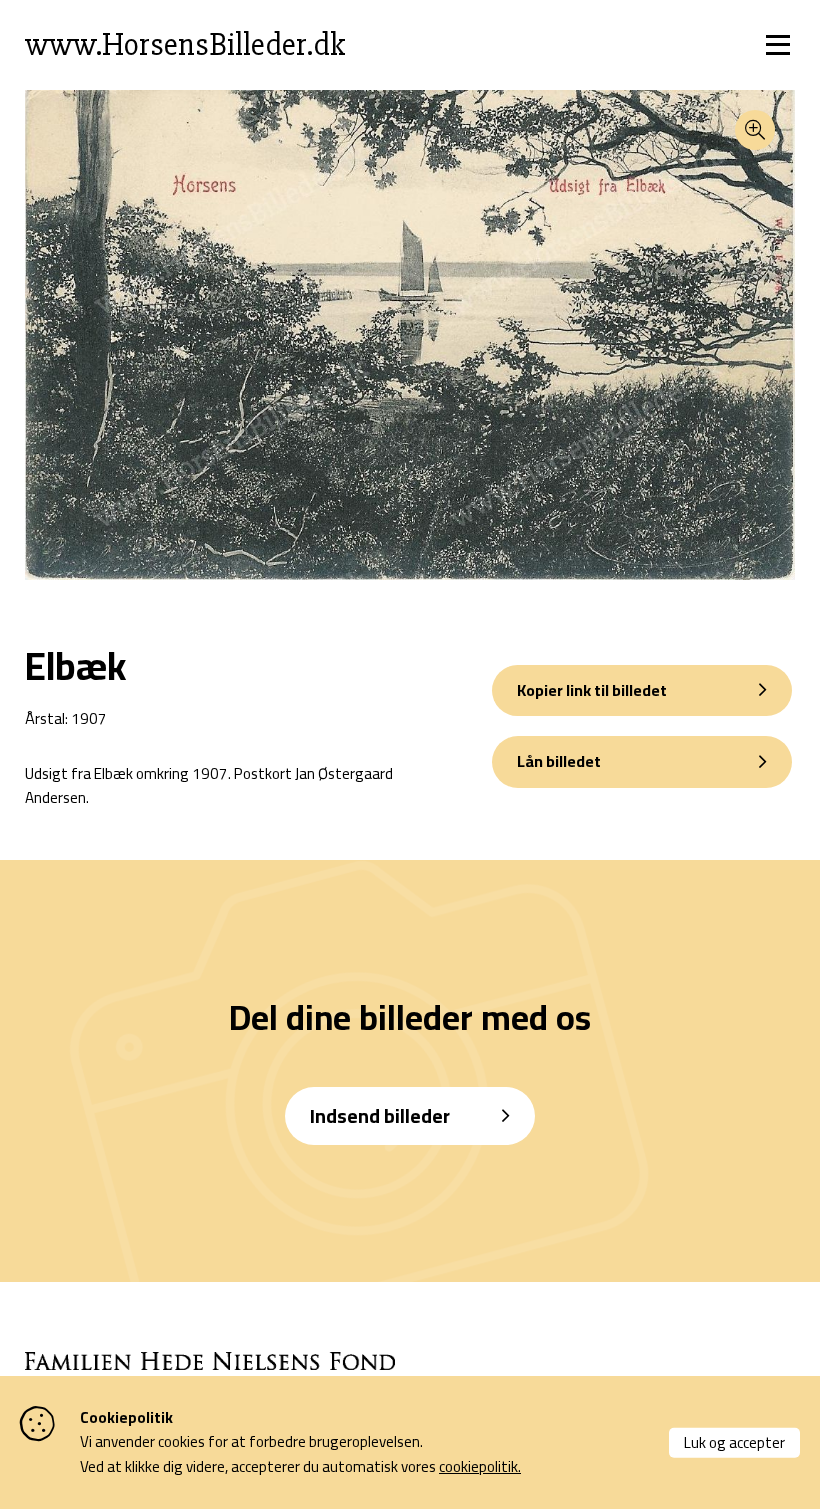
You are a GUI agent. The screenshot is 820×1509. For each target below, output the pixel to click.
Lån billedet (559, 761)
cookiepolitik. (480, 1466)
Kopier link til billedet (592, 690)
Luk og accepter (734, 1441)
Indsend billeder (380, 1115)
